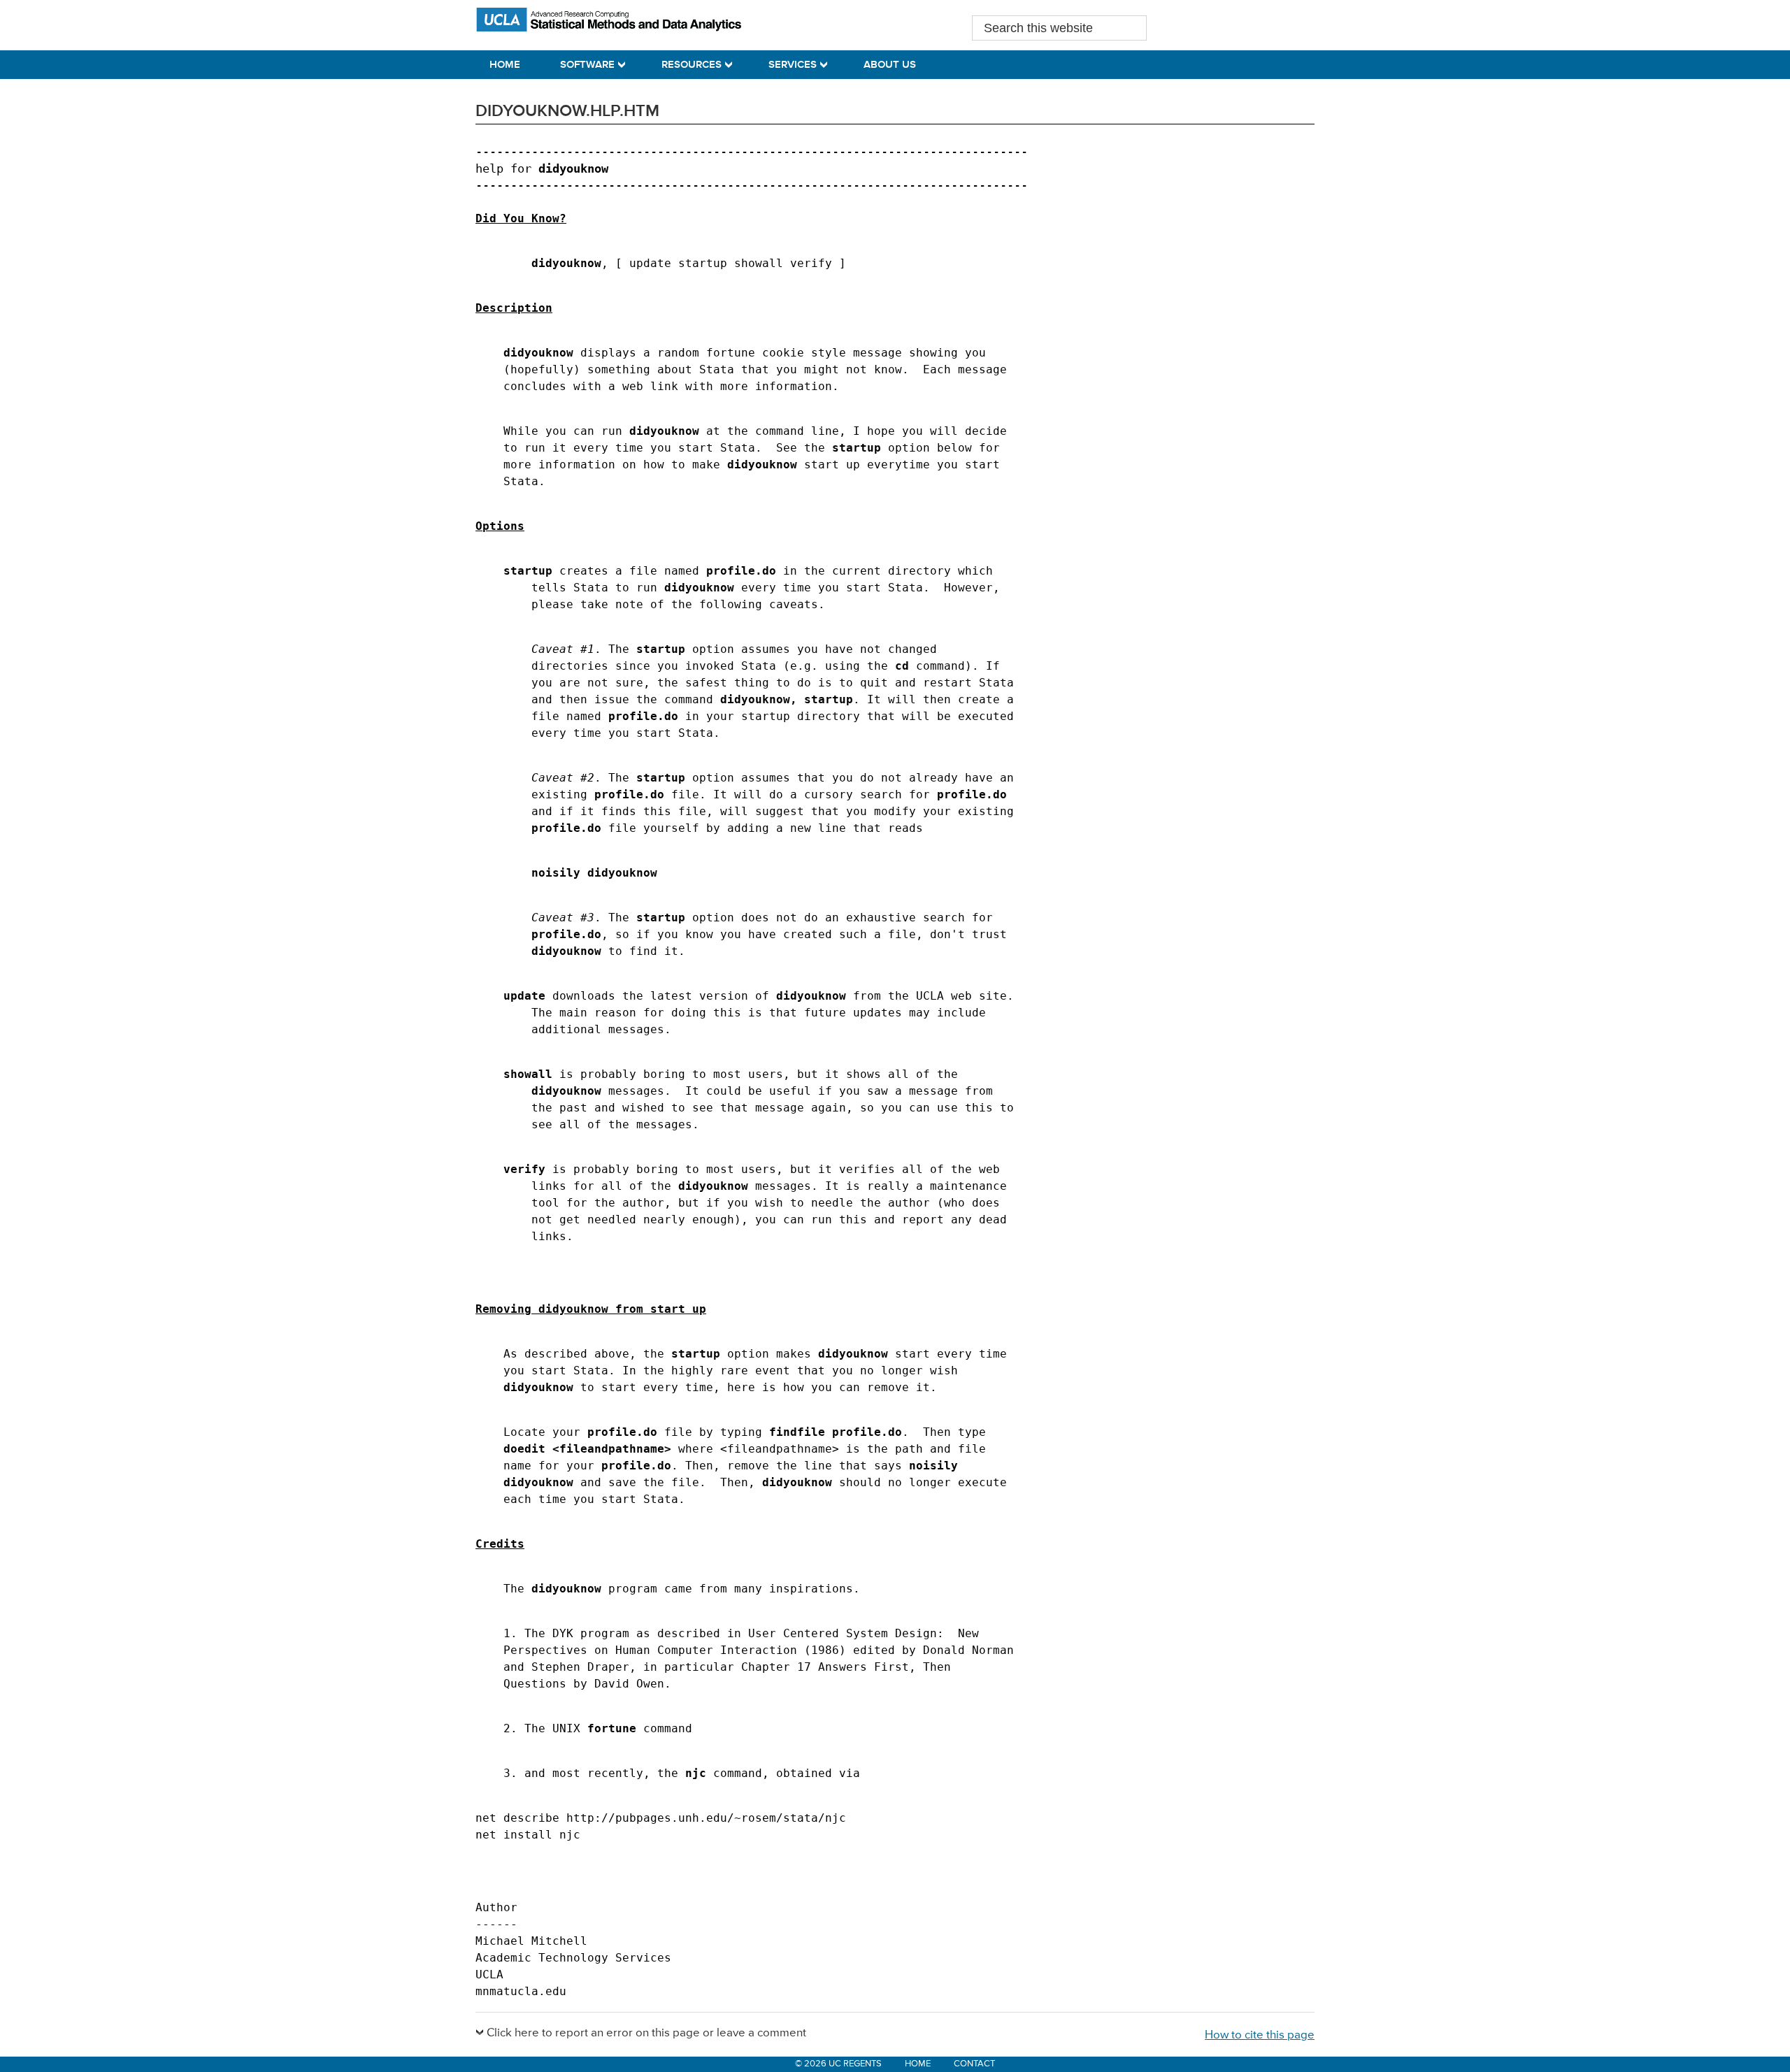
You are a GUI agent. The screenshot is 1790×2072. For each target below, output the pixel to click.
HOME (918, 2064)
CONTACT (974, 2064)
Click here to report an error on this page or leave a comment (646, 2033)
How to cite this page (1260, 2035)
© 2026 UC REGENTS (838, 2064)
